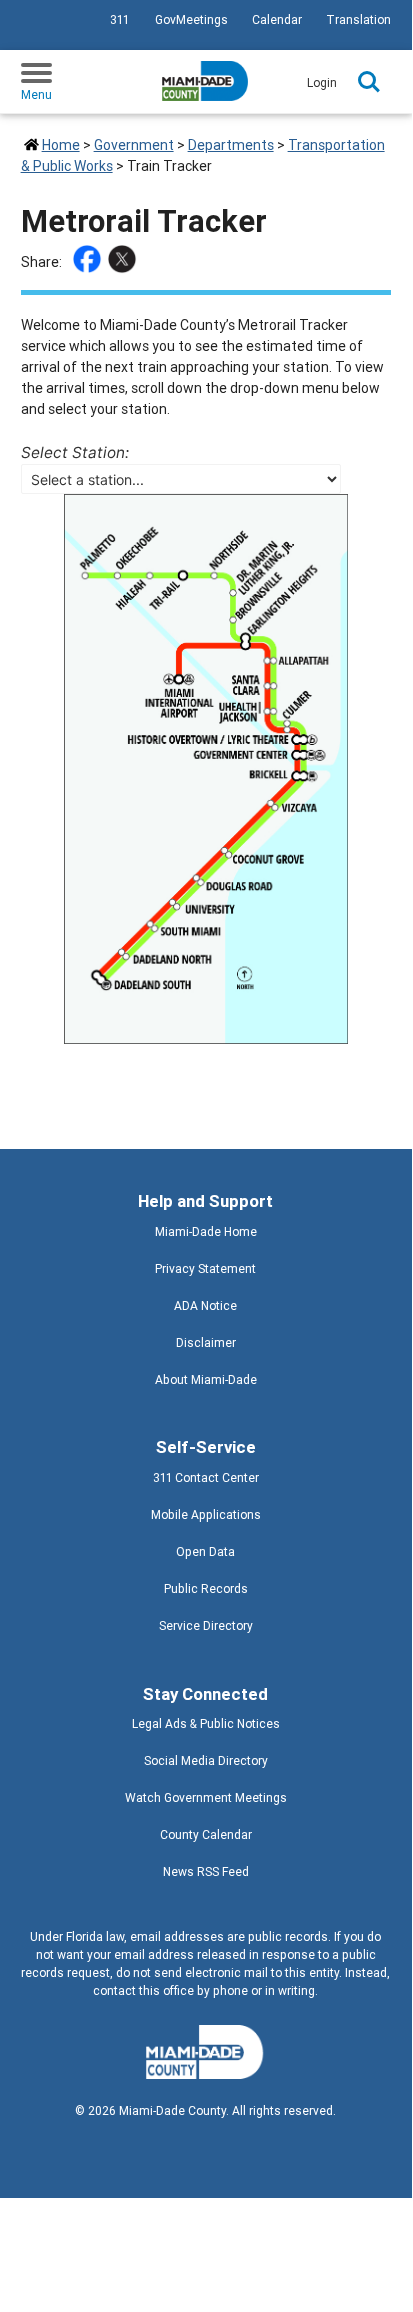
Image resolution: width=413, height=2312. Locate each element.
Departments (231, 145)
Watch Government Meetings (206, 1797)
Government (134, 145)
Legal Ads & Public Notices (206, 1723)
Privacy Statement (205, 1268)
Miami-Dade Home (206, 1231)
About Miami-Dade (206, 1379)
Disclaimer (206, 1342)
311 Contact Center (206, 1477)
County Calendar (206, 1834)
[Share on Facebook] (89, 262)
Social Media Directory (206, 1760)
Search (369, 82)
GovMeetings (191, 19)
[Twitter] (124, 262)
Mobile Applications (206, 1514)
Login (322, 82)
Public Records (206, 1588)
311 (119, 19)
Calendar (277, 19)
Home (61, 145)
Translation (358, 19)
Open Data (205, 1551)
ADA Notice (205, 1305)
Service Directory (206, 1625)
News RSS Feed (206, 1871)
